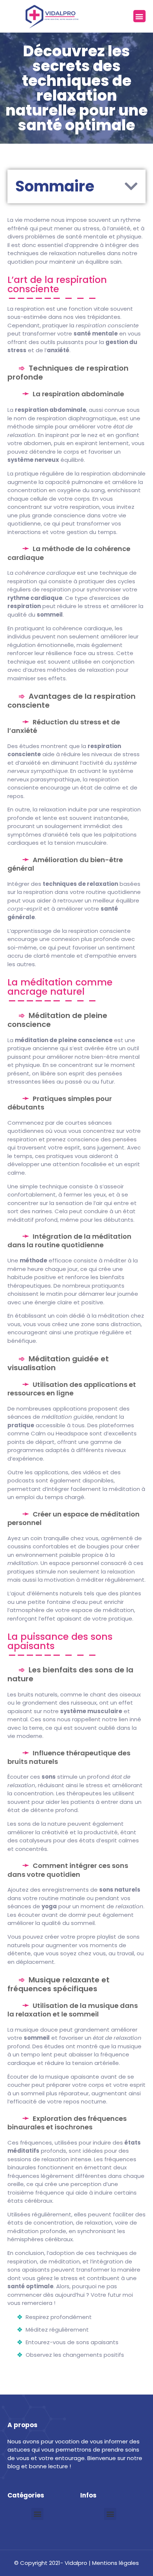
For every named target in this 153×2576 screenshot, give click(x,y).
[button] (139, 16)
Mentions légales (115, 2563)
